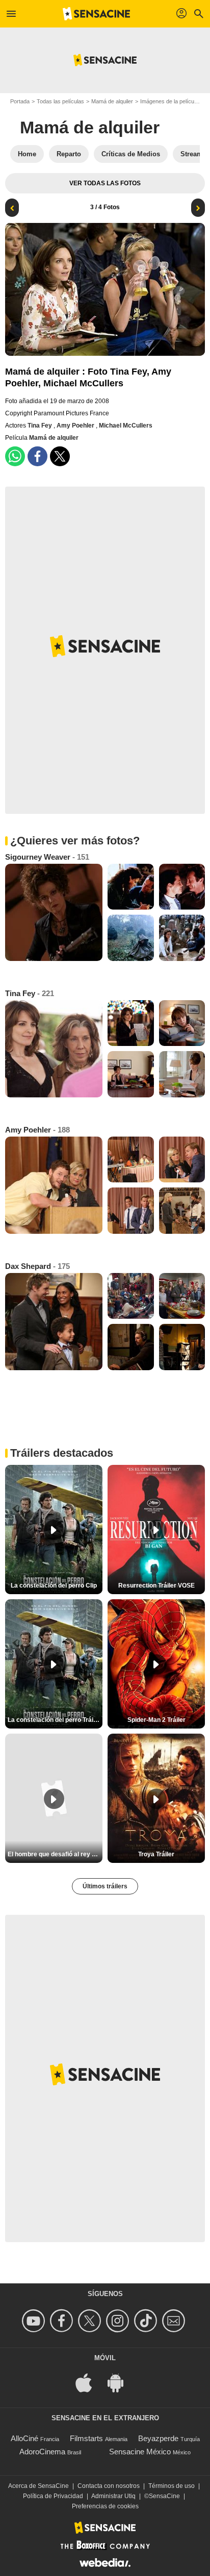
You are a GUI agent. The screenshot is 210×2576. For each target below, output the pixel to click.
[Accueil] (96, 14)
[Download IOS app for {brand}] (89, 2382)
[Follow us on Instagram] (119, 2321)
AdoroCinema (42, 2452)
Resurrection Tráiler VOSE (156, 1586)
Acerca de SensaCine (38, 2486)
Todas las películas (60, 101)
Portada (20, 101)
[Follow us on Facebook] (63, 2321)
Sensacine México (140, 2452)
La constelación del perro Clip (54, 1586)
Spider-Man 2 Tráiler (156, 1720)
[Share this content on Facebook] (37, 456)
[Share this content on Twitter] (60, 456)
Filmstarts (86, 2438)
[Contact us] (175, 2321)
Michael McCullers (126, 426)
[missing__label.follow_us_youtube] (35, 2321)
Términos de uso (172, 2486)
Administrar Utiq (113, 2496)
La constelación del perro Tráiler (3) (55, 1720)
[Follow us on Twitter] (91, 2321)
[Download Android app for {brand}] (121, 2382)
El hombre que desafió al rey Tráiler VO (55, 1854)
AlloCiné (24, 2438)
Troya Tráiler (156, 1854)
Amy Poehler (76, 426)
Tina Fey (41, 426)
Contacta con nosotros (109, 2486)
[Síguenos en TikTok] (147, 2321)
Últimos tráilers (105, 1886)
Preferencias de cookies (105, 2506)
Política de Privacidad (53, 2496)
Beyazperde (158, 2438)
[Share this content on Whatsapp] (15, 456)
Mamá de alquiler (112, 101)
